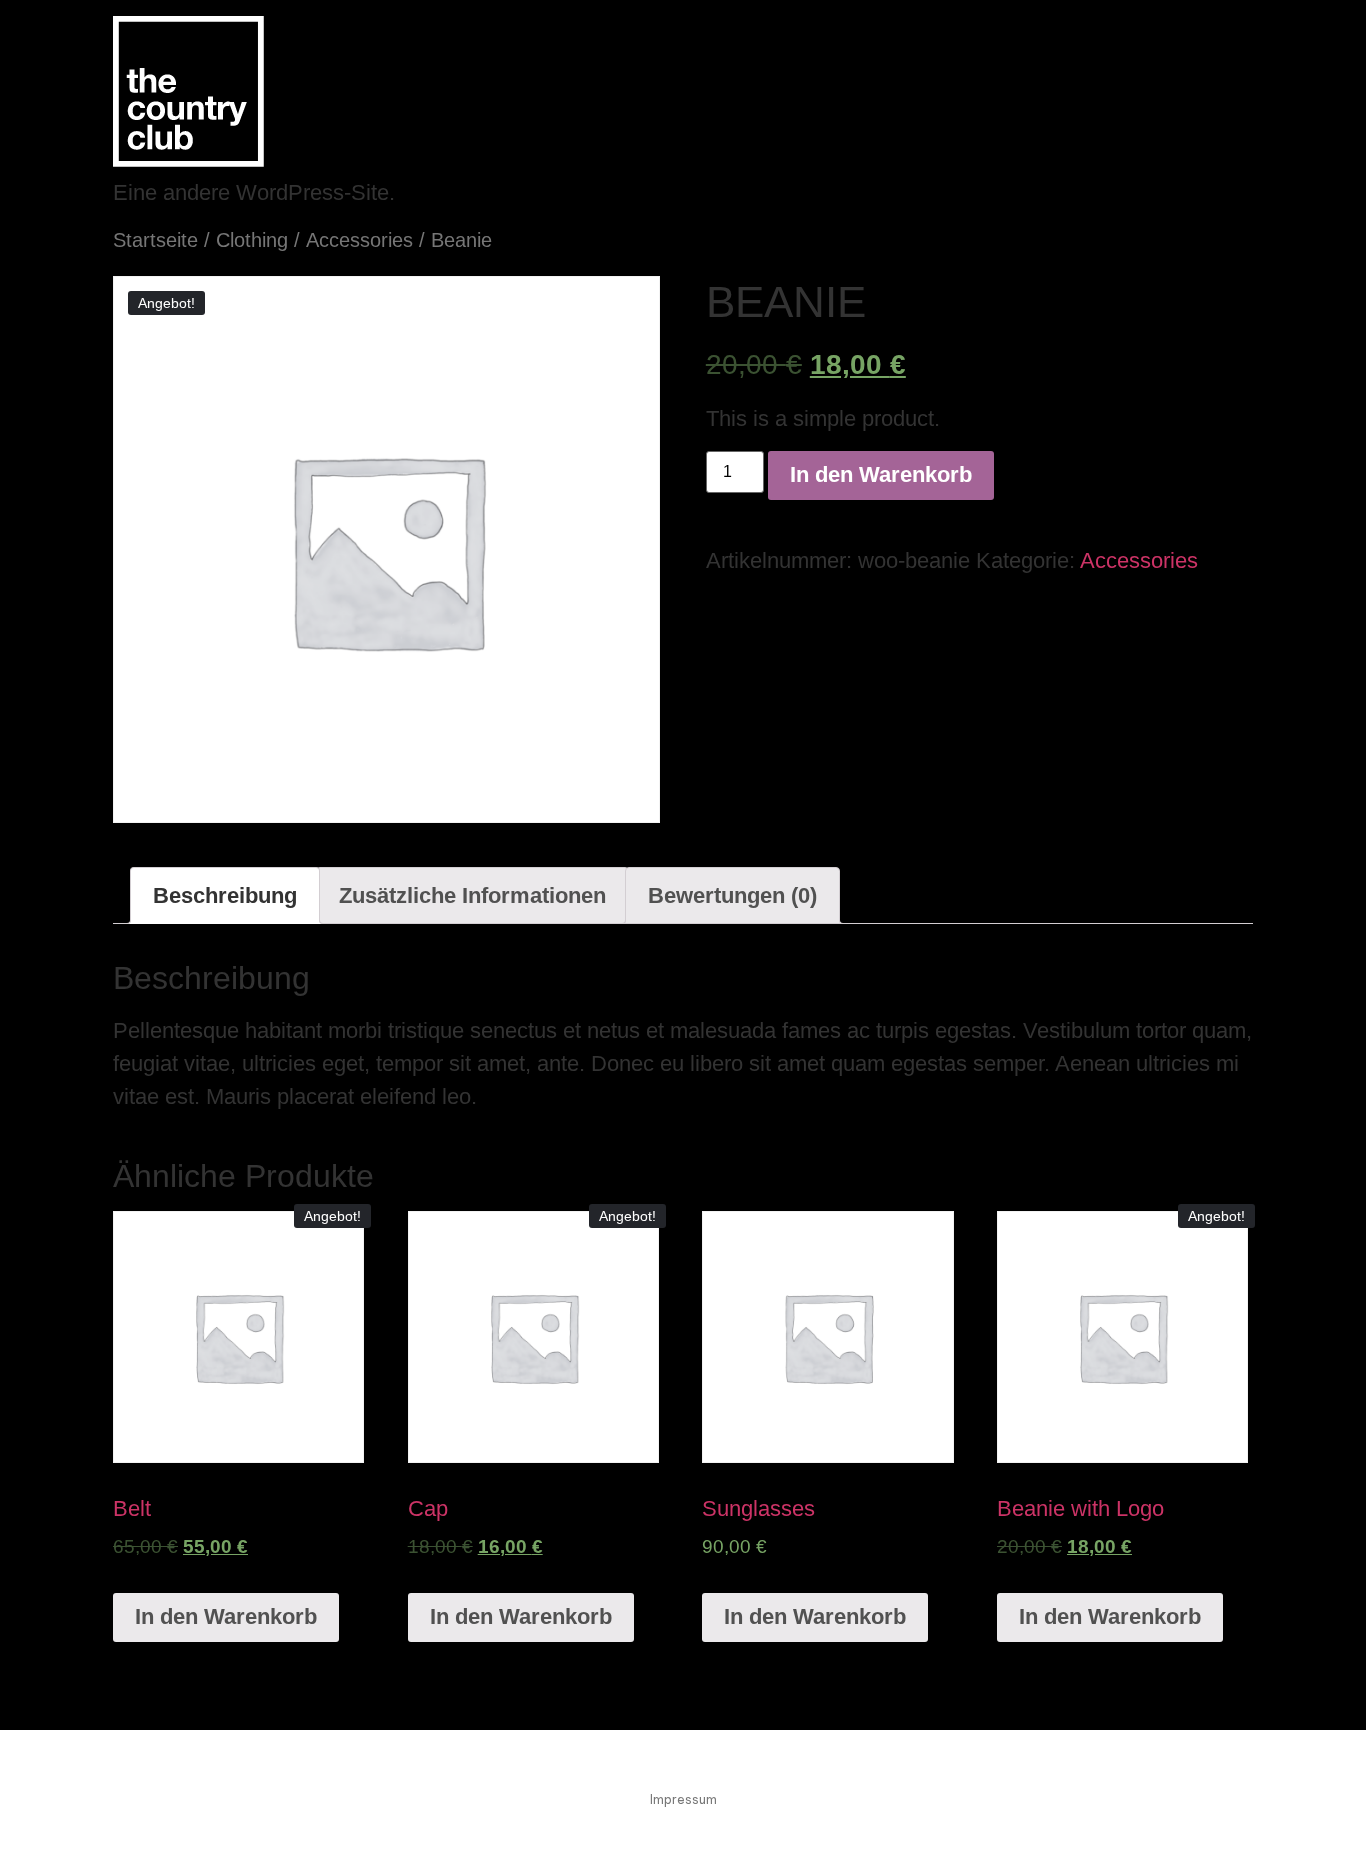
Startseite (155, 240)
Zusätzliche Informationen (472, 895)
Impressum (683, 1799)
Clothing (252, 240)
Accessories (359, 240)
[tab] (225, 895)
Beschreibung (225, 895)
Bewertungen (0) (732, 895)
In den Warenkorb (881, 474)
